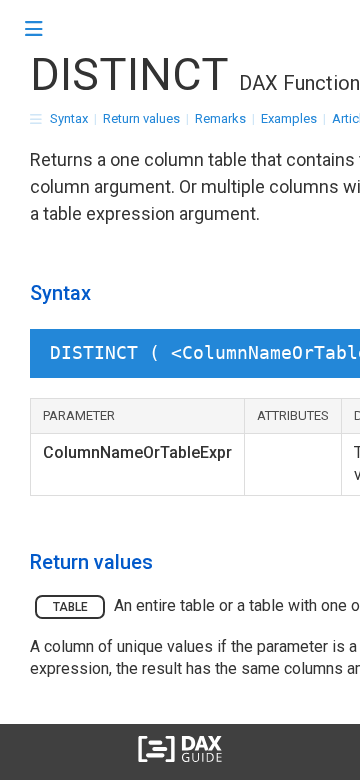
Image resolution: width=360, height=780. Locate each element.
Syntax (69, 118)
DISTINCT (129, 74)
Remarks (220, 118)
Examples (289, 118)
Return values (141, 118)
